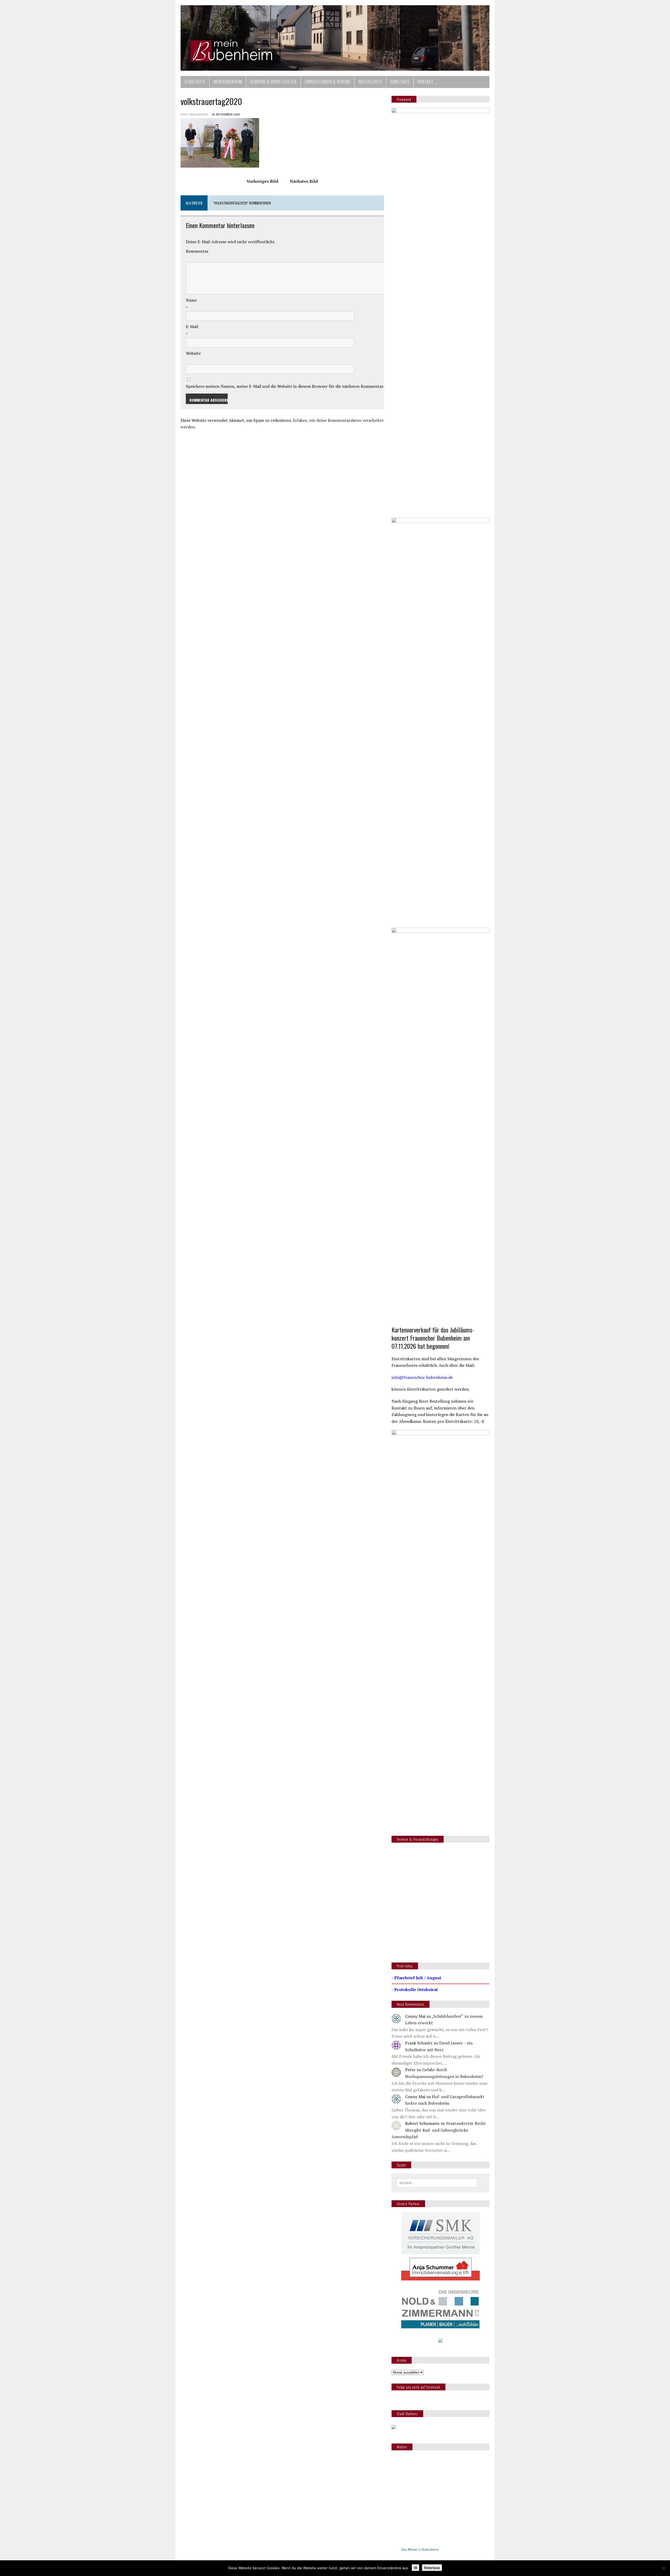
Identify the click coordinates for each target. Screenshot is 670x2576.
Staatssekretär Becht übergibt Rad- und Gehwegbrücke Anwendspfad (439, 2130)
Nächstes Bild (304, 181)
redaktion (199, 114)
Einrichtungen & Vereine (328, 82)
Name (191, 300)
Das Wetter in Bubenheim (420, 2549)
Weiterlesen (432, 2568)
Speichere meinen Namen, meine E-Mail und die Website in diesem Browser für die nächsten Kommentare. (286, 386)
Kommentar (197, 251)
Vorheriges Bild (262, 181)
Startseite (195, 82)
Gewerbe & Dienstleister (273, 82)
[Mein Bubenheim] (335, 38)
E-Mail (192, 327)
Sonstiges (400, 82)
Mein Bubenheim (228, 82)
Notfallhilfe (370, 82)
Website (193, 353)
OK (415, 2568)
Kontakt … (427, 82)
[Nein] (663, 2568)
